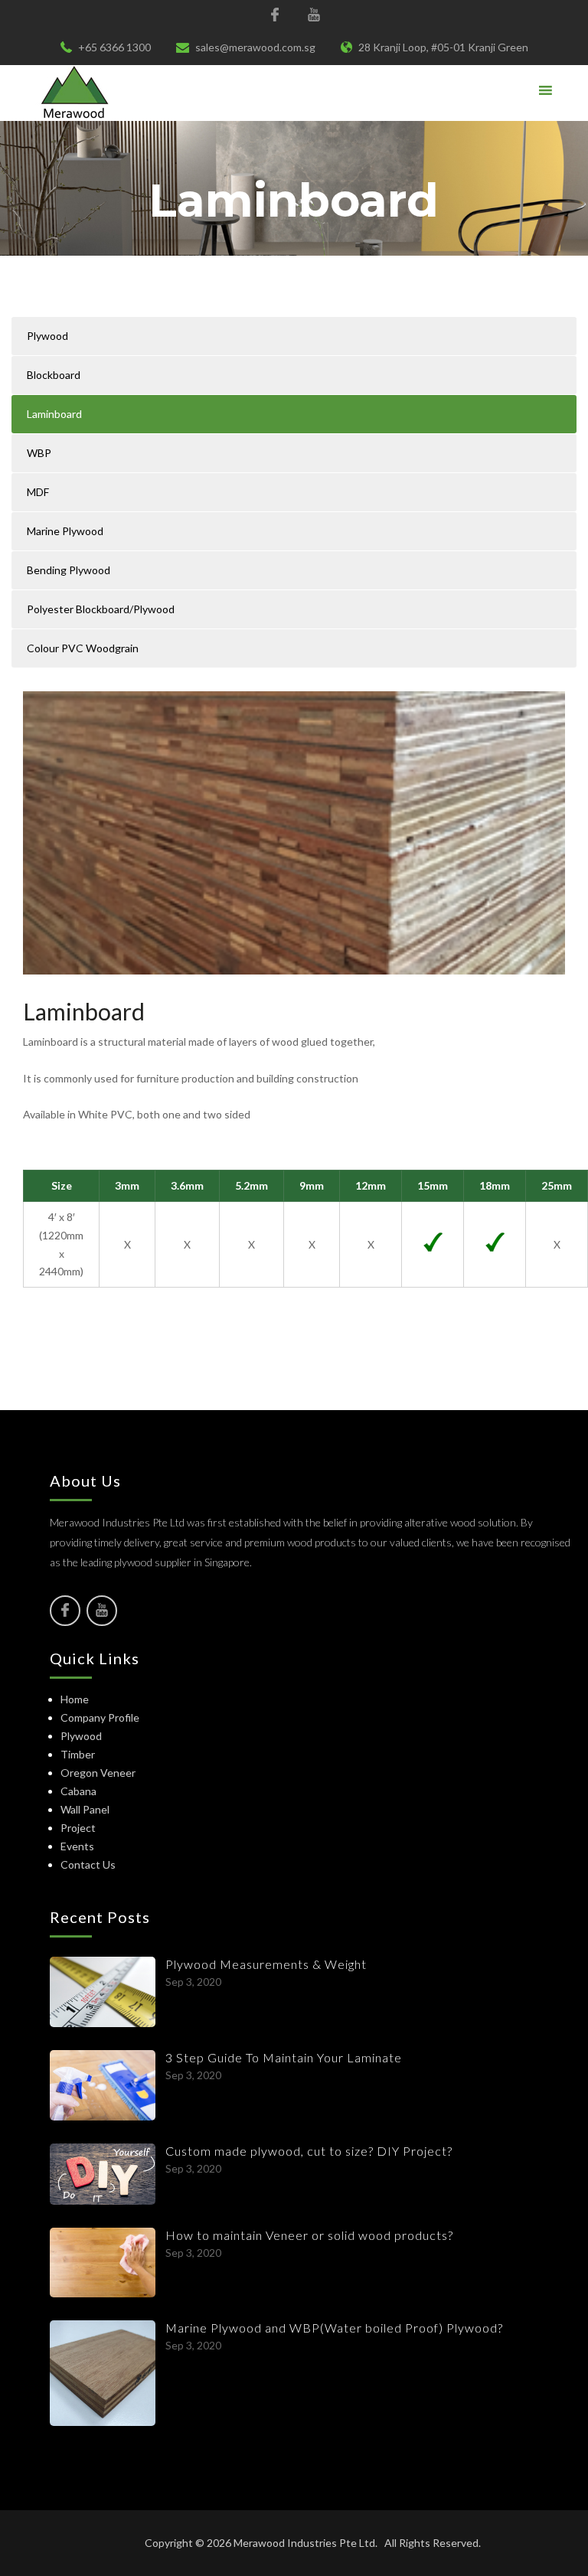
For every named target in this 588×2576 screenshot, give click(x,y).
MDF (38, 492)
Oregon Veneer (98, 1773)
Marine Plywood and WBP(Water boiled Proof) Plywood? (334, 2328)
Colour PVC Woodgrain (83, 648)
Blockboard (54, 375)
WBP (39, 453)
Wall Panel (85, 1809)
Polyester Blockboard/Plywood (101, 609)
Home (75, 1699)
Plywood (47, 336)
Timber (78, 1754)
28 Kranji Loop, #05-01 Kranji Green (443, 47)
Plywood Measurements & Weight (266, 1964)
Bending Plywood (69, 570)
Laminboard (54, 414)
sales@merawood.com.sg (255, 47)
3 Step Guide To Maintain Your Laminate (284, 2057)
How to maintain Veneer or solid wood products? (309, 2235)
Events (77, 1846)
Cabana (78, 1791)
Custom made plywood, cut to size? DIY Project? (309, 2151)
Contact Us (88, 1864)
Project (78, 1828)
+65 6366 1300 (114, 47)
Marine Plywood (65, 531)
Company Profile (100, 1717)
